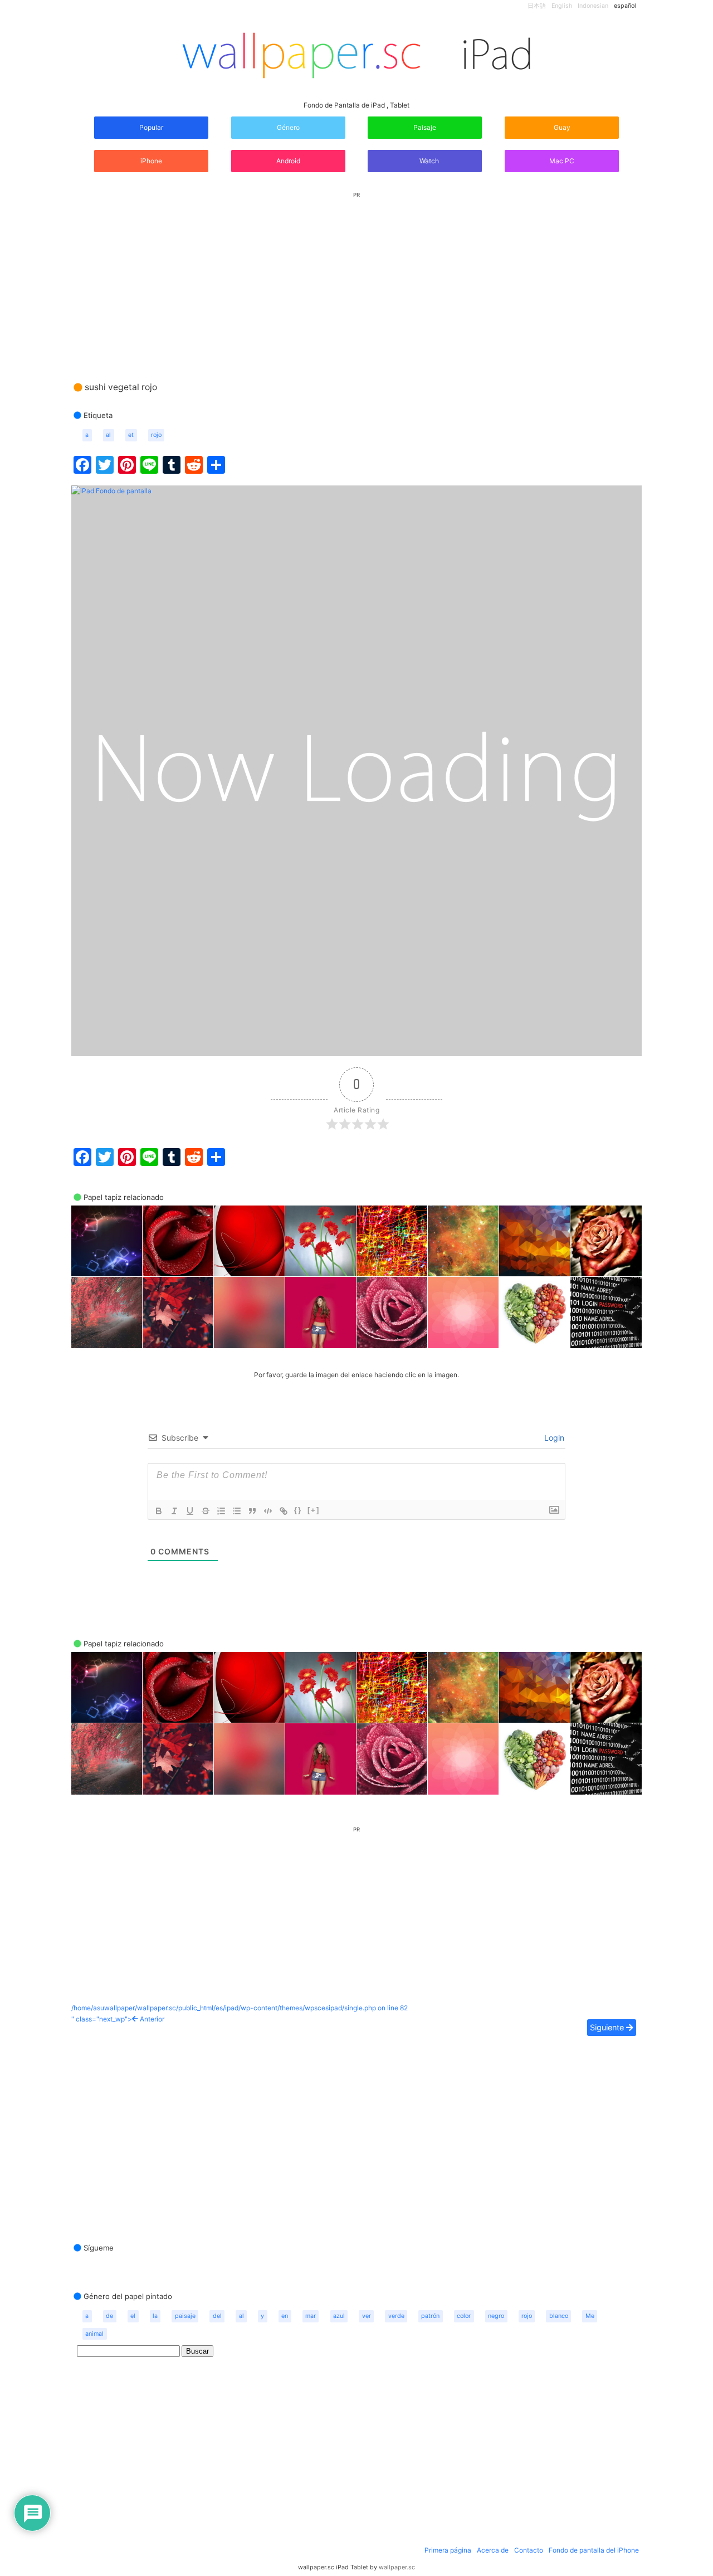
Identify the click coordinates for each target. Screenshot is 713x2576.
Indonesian (593, 6)
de (109, 2316)
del (217, 2316)
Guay (562, 127)
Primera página (448, 2550)
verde (396, 2316)
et (131, 435)
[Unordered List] (237, 1511)
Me (590, 2316)
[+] (314, 1510)
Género (288, 127)
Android (288, 161)
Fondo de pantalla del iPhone (594, 2550)
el (133, 2316)
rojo (156, 435)
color (464, 2316)
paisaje (185, 2316)
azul (339, 2316)
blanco (559, 2316)
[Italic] (174, 1511)
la (155, 2316)
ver (367, 2316)
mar (311, 2316)
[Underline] (190, 1511)
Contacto (529, 2550)
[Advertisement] (356, 276)
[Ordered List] (221, 1511)
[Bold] (159, 1511)
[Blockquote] (252, 1511)
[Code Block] (268, 1511)
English (562, 6)
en (285, 2316)
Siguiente (608, 2027)
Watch (428, 161)
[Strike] (206, 1511)
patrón (430, 2316)
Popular (151, 127)
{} (298, 1510)
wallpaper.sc (397, 2567)
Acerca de (493, 2550)
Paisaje (425, 127)
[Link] (284, 1511)
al (108, 435)
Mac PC (562, 161)
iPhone (151, 161)
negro (496, 2316)
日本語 (537, 6)
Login (553, 1438)
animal (94, 2334)
